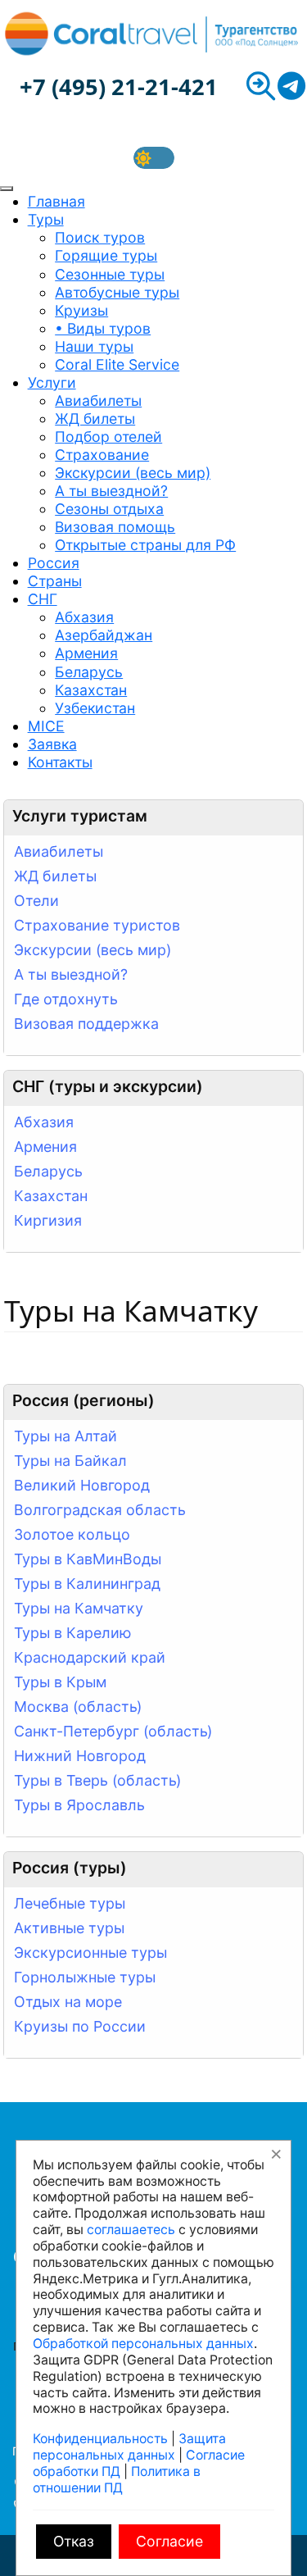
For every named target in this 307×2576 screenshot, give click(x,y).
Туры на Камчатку (79, 1608)
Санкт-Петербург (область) (113, 1731)
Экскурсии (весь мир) (93, 950)
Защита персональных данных (129, 2447)
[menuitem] (56, 201)
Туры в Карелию (73, 1633)
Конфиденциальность (100, 2439)
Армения (45, 1147)
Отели (36, 901)
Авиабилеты (59, 851)
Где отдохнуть (66, 999)
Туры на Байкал (70, 1461)
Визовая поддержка (86, 1024)
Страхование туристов (97, 925)
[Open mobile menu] (7, 189)
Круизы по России (80, 2026)
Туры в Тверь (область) (97, 1780)
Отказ (74, 2541)
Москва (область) (78, 1707)
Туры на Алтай (65, 1436)
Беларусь (48, 1171)
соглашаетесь (131, 2230)
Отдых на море (68, 2002)
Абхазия (44, 1122)
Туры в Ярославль (79, 1805)
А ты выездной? (71, 974)
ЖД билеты (55, 876)
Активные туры (69, 1928)
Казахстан (51, 1196)
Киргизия (48, 1220)
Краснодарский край (90, 1657)
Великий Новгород (82, 1485)
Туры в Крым (60, 1682)
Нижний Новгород (80, 1756)
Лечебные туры (70, 1903)
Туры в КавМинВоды (88, 1559)
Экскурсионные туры (90, 1952)
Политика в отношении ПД (117, 2480)
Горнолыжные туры (85, 1977)
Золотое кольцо (72, 1534)
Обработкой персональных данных (143, 2344)
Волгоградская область (100, 1510)
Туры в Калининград (87, 1584)
